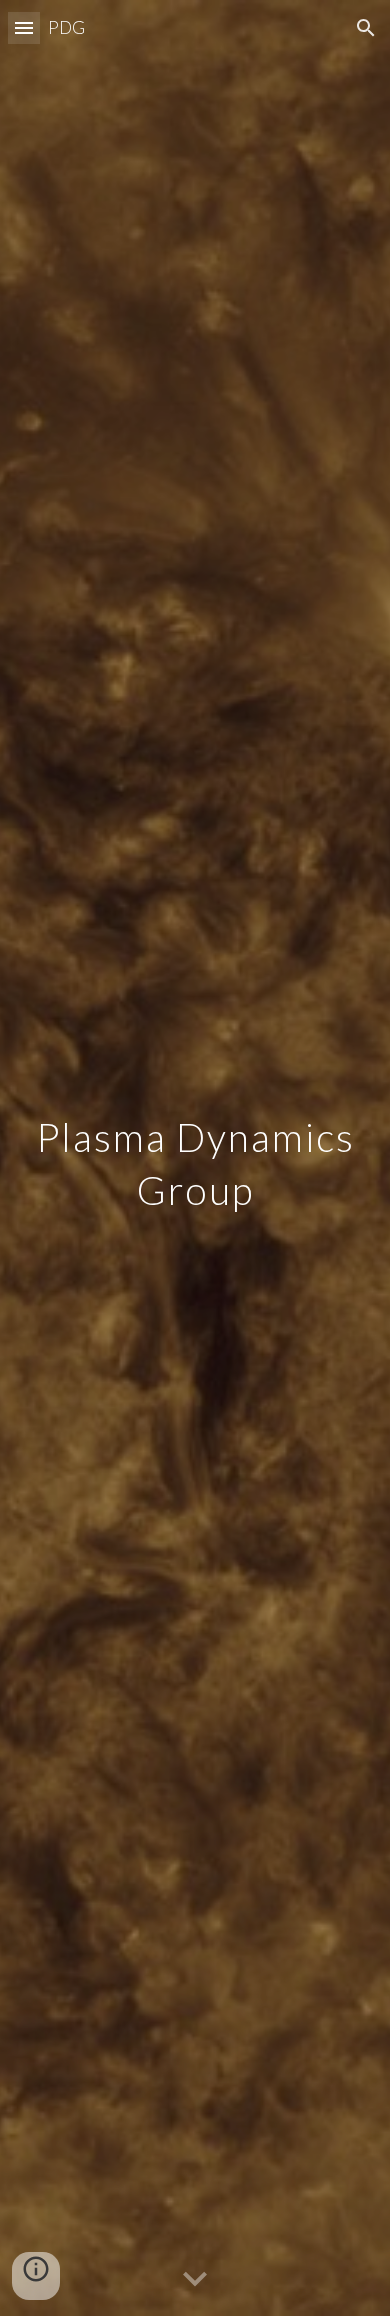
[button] (24, 27)
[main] (195, 1158)
